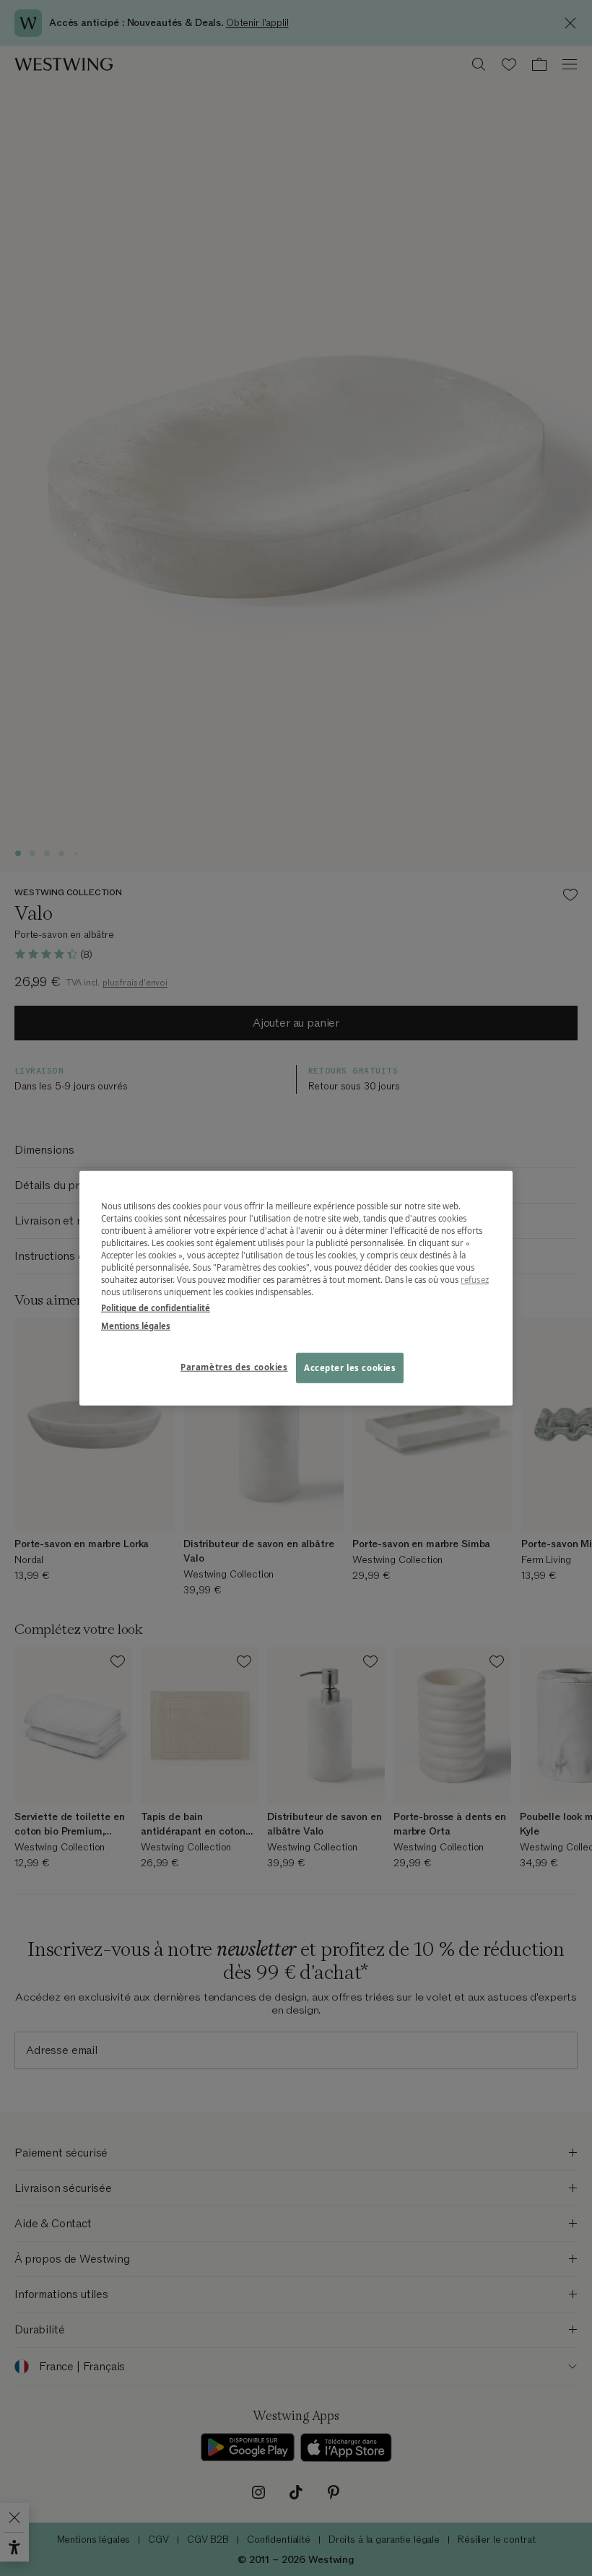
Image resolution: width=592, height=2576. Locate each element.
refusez (475, 1280)
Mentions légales (136, 1325)
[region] (296, 1288)
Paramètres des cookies (234, 1366)
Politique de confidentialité (156, 1307)
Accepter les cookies (350, 1367)
